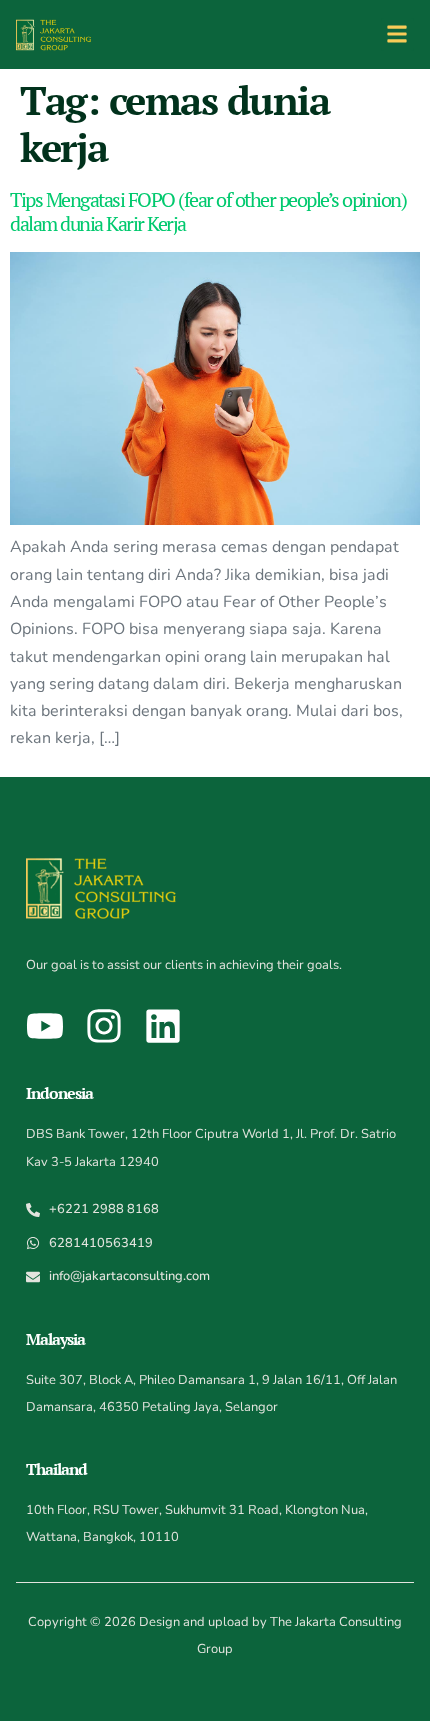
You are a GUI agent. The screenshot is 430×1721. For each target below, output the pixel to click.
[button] (397, 34)
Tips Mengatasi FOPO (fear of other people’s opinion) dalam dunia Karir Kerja (208, 211)
